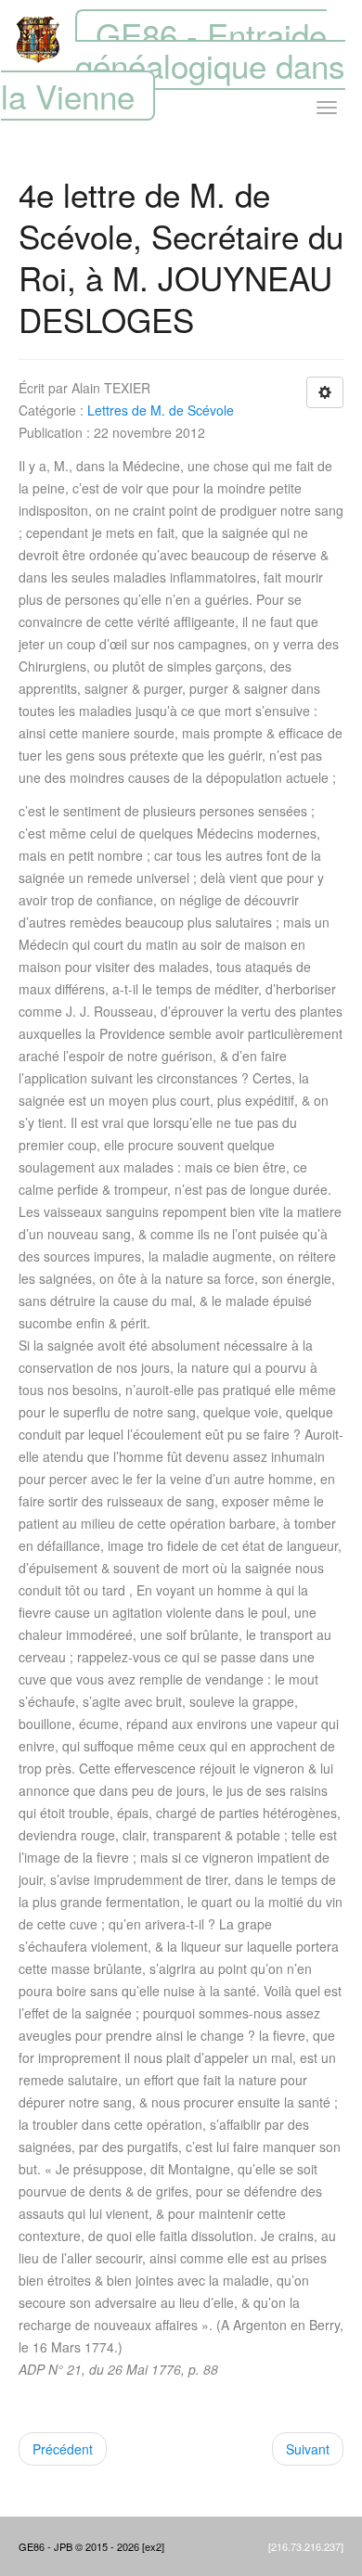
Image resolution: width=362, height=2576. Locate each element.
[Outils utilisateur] (325, 392)
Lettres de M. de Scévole (161, 410)
